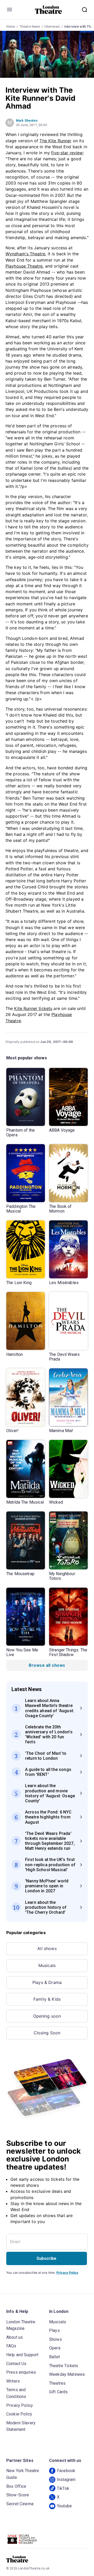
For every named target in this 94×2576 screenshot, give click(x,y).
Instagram (66, 2480)
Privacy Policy (67, 2273)
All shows (47, 1948)
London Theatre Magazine (21, 2325)
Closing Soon (47, 2033)
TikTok (63, 2488)
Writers (13, 2381)
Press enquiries (21, 2372)
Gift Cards (58, 2392)
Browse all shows (47, 1665)
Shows (55, 2339)
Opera (55, 2348)
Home (11, 27)
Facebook (66, 2471)
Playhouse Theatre (24, 266)
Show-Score (18, 2495)
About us (14, 2337)
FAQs (11, 2346)
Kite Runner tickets (33, 1008)
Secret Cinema (20, 2504)
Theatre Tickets (64, 2366)
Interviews (52, 27)
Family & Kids (47, 1999)
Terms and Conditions (16, 2393)
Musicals (47, 1965)
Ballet (54, 2357)
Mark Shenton (27, 121)
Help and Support (22, 2355)
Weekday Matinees (67, 2374)
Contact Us (16, 2364)
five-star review (67, 153)
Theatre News (30, 27)
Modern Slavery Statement (21, 2426)
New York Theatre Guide (23, 2474)
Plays (54, 2330)
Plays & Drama (47, 1982)
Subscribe (46, 2258)
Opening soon (47, 2016)
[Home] (48, 10)
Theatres (57, 2383)
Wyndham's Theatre (25, 254)
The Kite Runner (55, 141)
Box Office (16, 2486)
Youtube (64, 2506)
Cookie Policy (19, 2414)
